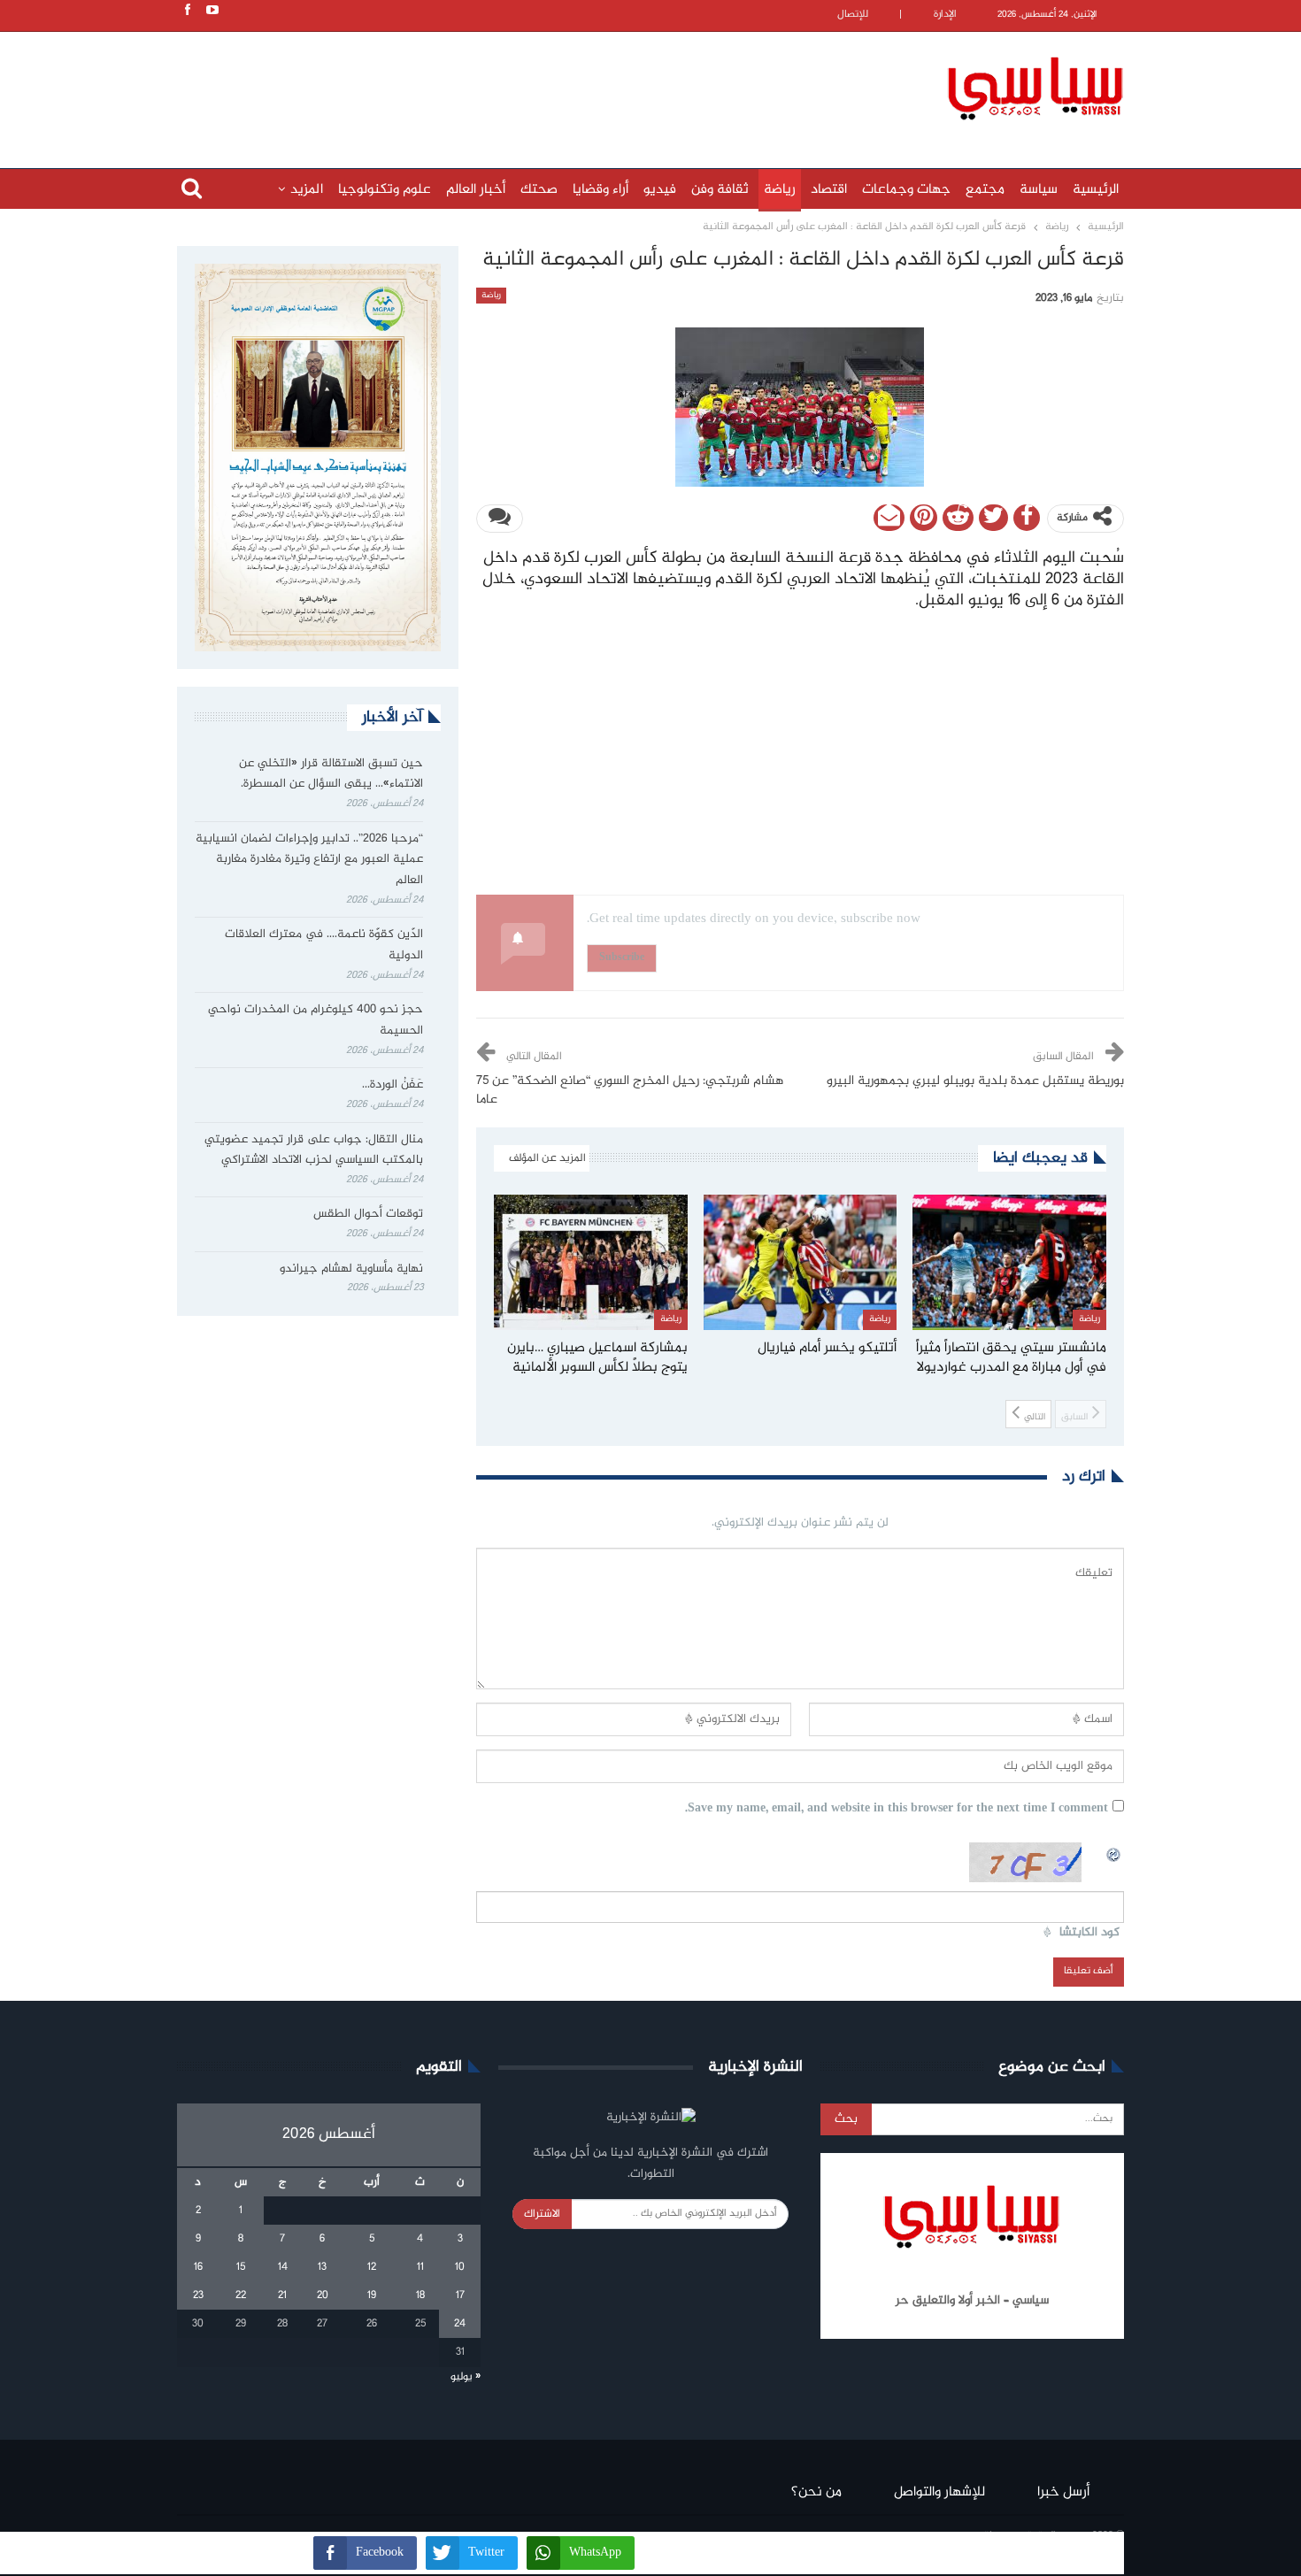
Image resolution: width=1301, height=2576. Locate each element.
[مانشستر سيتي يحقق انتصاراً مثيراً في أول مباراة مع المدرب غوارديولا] (1009, 1262)
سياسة (1039, 190)
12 (372, 2267)
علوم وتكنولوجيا (385, 190)
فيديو (660, 190)
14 (283, 2267)
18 (420, 2295)
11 (420, 2267)
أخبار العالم (476, 190)
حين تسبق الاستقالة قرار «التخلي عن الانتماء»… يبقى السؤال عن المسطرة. (331, 774)
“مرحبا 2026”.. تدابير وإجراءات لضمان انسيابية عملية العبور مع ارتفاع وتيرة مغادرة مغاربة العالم (309, 860)
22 (241, 2295)
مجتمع (985, 190)
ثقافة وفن (720, 190)
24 (460, 2324)
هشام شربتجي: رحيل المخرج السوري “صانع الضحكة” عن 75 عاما (630, 1091)
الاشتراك (542, 2214)
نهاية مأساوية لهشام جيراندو (351, 1269)
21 (282, 2295)
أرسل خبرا (1063, 2492)
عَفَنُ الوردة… (393, 1085)
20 (323, 2295)
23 (198, 2295)
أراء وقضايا (600, 190)
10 (460, 2267)
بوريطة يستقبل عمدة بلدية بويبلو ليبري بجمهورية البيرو (975, 1081)
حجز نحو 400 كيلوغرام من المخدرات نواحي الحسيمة (316, 1020)
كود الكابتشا (1089, 1933)
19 (372, 2295)
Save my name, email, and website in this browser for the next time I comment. (897, 1809)
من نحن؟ (816, 2492)
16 (198, 2267)
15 (241, 2267)
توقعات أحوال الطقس (368, 1214)
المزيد (307, 190)
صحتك (539, 190)
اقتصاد (829, 190)
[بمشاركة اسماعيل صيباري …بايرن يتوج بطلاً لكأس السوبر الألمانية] (591, 1262)
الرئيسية (1096, 190)
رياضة (780, 190)
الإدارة (945, 15)
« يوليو (466, 2377)
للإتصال (853, 15)
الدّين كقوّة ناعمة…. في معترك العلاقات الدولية (324, 945)
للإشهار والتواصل (939, 2492)
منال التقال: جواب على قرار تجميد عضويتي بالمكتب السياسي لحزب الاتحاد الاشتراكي (314, 1150)
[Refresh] (1114, 1852)
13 (322, 2267)
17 (460, 2295)
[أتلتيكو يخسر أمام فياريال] (801, 1262)
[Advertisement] (535, 86)
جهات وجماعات (906, 190)
